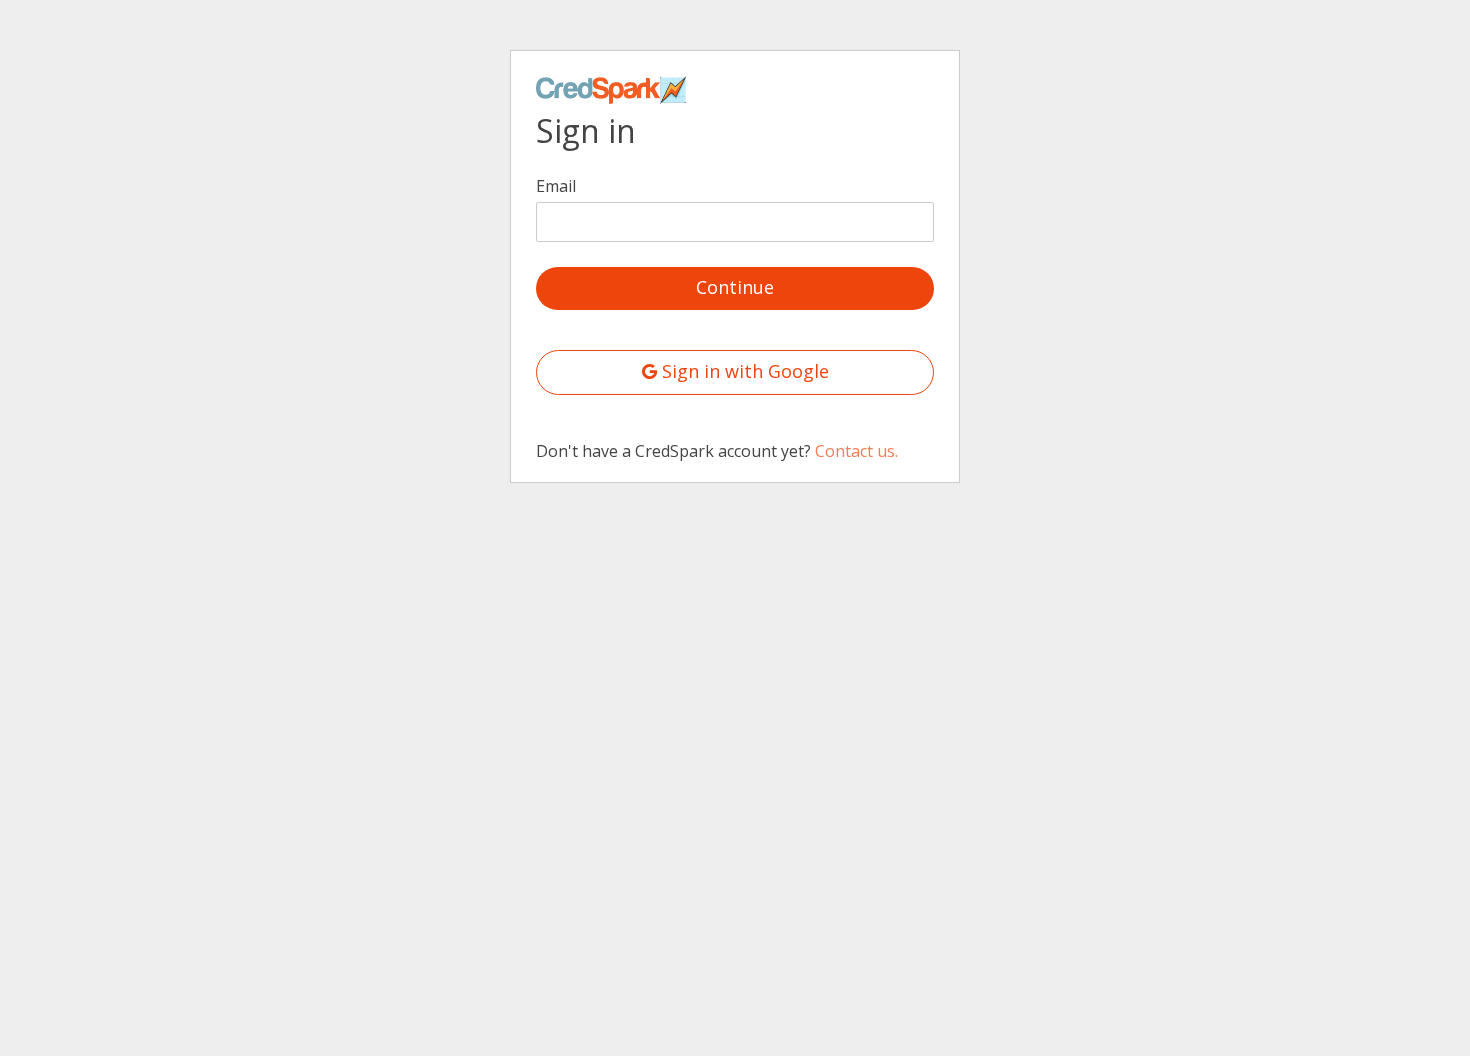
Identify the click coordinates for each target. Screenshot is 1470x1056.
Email (556, 186)
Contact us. (856, 451)
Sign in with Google (743, 371)
